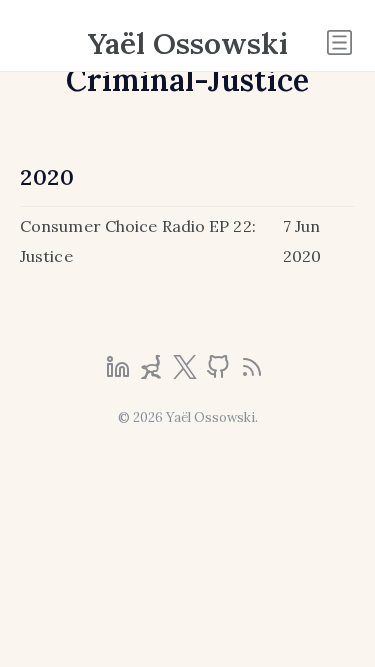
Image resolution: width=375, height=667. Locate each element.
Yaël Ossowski (188, 43)
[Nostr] (153, 373)
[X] (187, 373)
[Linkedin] (120, 373)
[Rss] (252, 373)
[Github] (220, 373)
